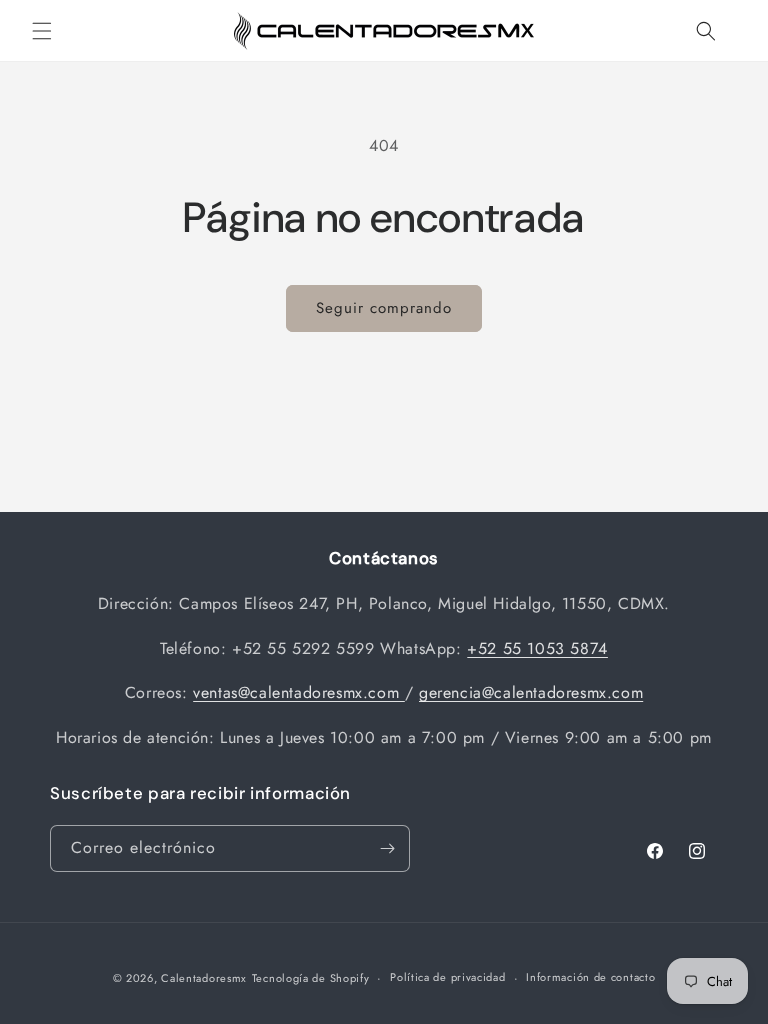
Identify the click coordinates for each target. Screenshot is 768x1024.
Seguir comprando (384, 308)
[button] (42, 31)
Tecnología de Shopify (311, 978)
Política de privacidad (447, 977)
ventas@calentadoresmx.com (299, 692)
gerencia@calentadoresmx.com (531, 692)
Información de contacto (590, 977)
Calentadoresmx (204, 978)
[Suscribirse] (387, 848)
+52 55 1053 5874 (537, 648)
